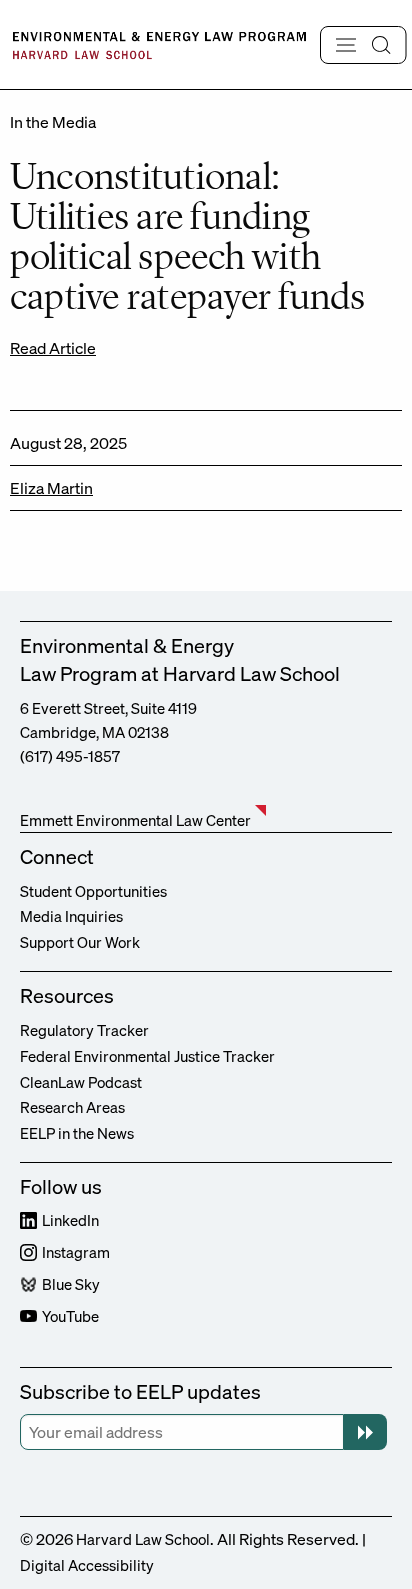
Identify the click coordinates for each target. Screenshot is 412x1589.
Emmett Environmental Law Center (135, 820)
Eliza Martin (51, 488)
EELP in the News (77, 1133)
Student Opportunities (93, 891)
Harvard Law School (143, 1539)
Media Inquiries (71, 916)
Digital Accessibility (87, 1565)
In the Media (53, 122)
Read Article (53, 348)
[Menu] (363, 45)
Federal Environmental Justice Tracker (147, 1056)
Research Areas (72, 1107)
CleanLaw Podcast (81, 1082)
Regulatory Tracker (84, 1030)
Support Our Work (80, 942)
